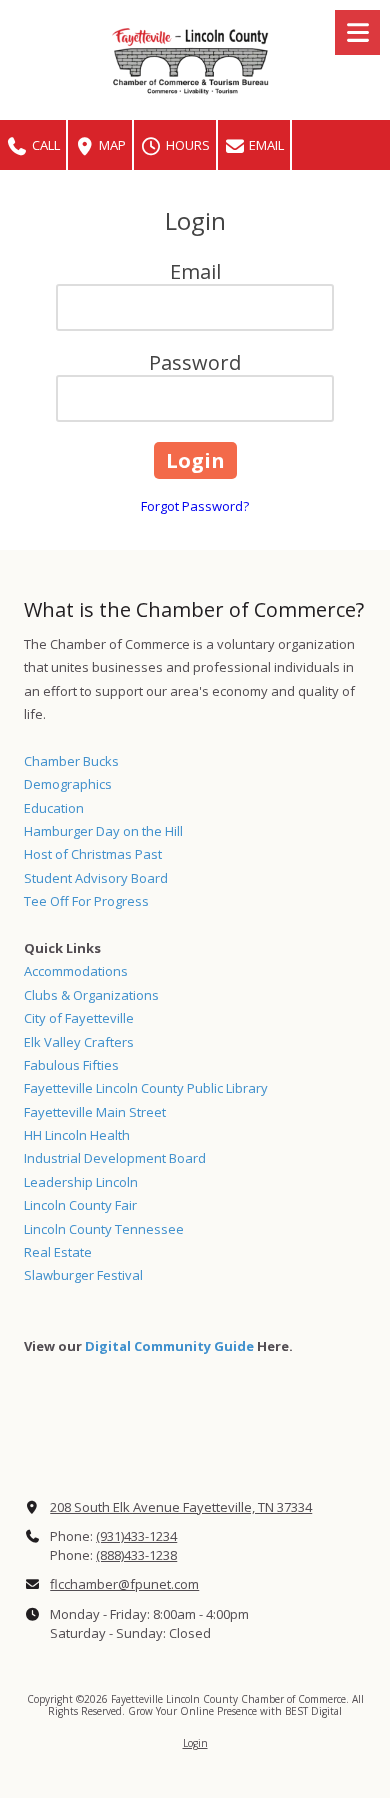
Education (54, 808)
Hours (186, 145)
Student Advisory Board (96, 878)
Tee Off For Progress (86, 901)
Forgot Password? (195, 506)
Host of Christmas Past (93, 854)
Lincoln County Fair (80, 1205)
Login (195, 1743)
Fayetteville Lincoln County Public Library (146, 1088)
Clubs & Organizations (91, 995)
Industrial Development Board (115, 1158)
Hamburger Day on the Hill (103, 831)
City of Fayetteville (79, 1018)
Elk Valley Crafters (79, 1042)
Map (111, 145)
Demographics (68, 784)
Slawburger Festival (83, 1275)
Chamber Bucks (71, 761)
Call (44, 145)
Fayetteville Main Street (95, 1112)
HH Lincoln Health (77, 1135)
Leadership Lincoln (81, 1182)
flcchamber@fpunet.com (124, 1584)
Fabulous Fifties (71, 1065)
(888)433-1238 (136, 1555)
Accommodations (76, 971)
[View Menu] (357, 32)
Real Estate (58, 1252)
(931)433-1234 (136, 1536)
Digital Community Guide (169, 1346)
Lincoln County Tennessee (104, 1229)
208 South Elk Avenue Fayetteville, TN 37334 (181, 1507)
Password (195, 362)
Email (265, 145)
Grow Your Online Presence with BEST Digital (235, 1711)
